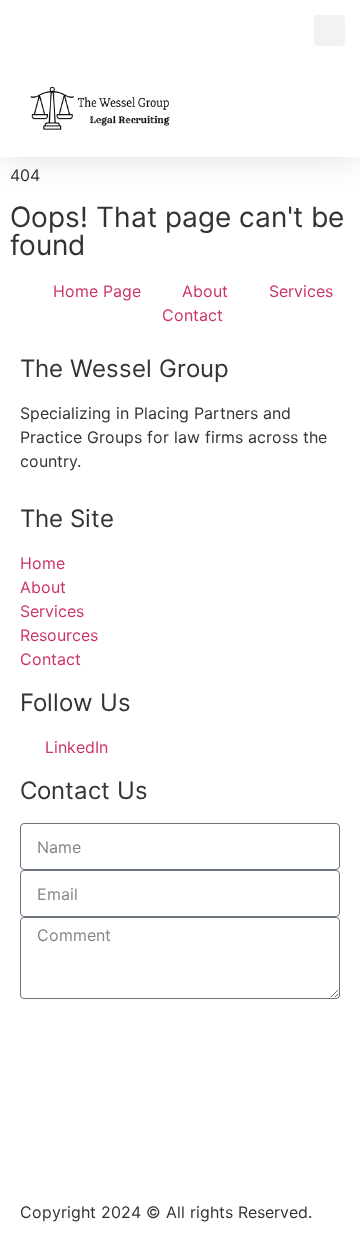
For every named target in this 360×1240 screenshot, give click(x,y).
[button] (329, 30)
